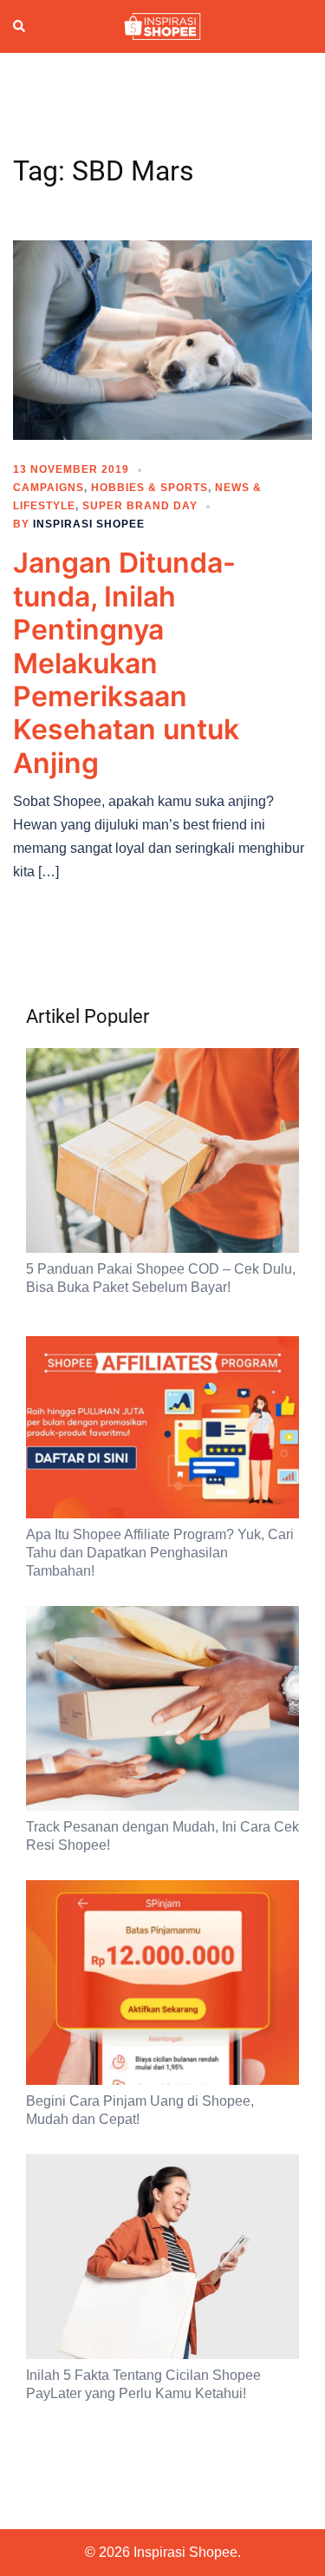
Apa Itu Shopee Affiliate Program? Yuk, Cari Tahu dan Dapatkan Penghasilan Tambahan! (160, 1553)
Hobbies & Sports (149, 488)
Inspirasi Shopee (89, 524)
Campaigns (49, 488)
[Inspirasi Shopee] (162, 25)
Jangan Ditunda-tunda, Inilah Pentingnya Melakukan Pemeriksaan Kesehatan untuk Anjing (126, 662)
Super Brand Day (140, 506)
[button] (20, 27)
